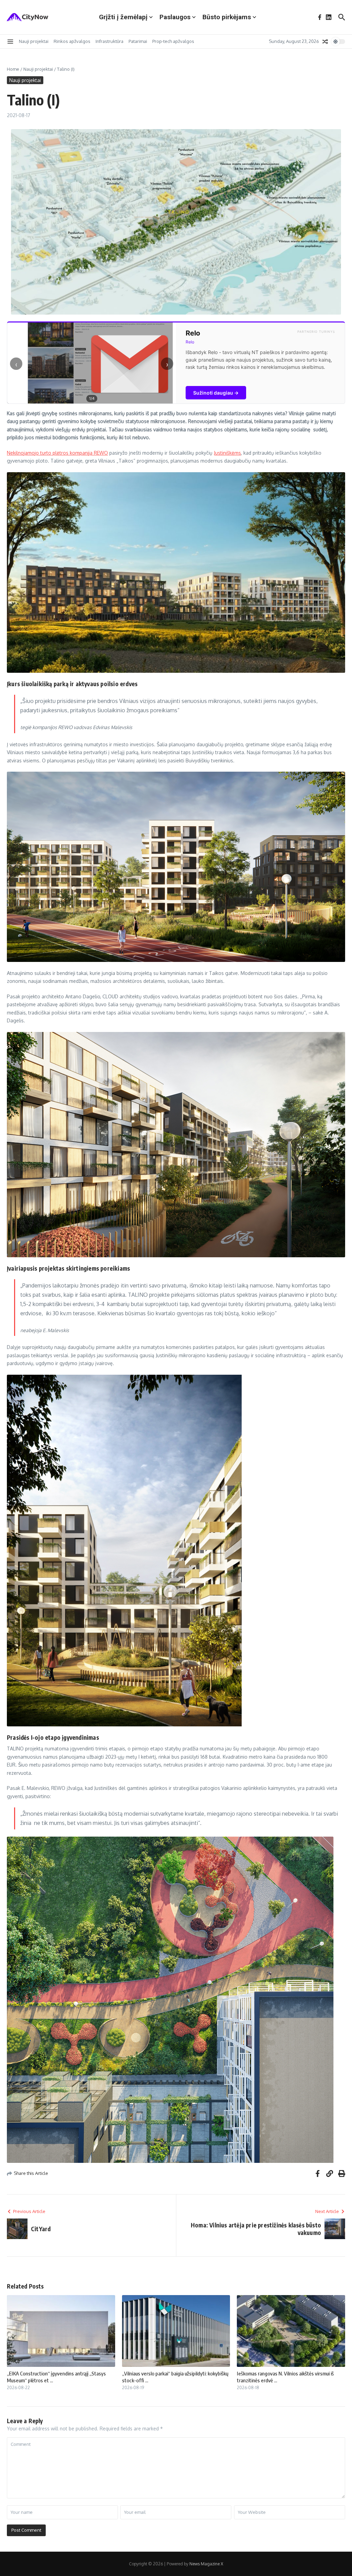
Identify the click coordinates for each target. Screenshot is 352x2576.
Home (13, 69)
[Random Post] (325, 42)
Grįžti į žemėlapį (123, 17)
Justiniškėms (227, 453)
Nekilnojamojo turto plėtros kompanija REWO (57, 453)
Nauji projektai (34, 41)
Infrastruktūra (109, 41)
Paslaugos (175, 17)
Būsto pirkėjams (227, 17)
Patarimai (138, 41)
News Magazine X (206, 2564)
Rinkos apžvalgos (72, 41)
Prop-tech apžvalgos (173, 41)
